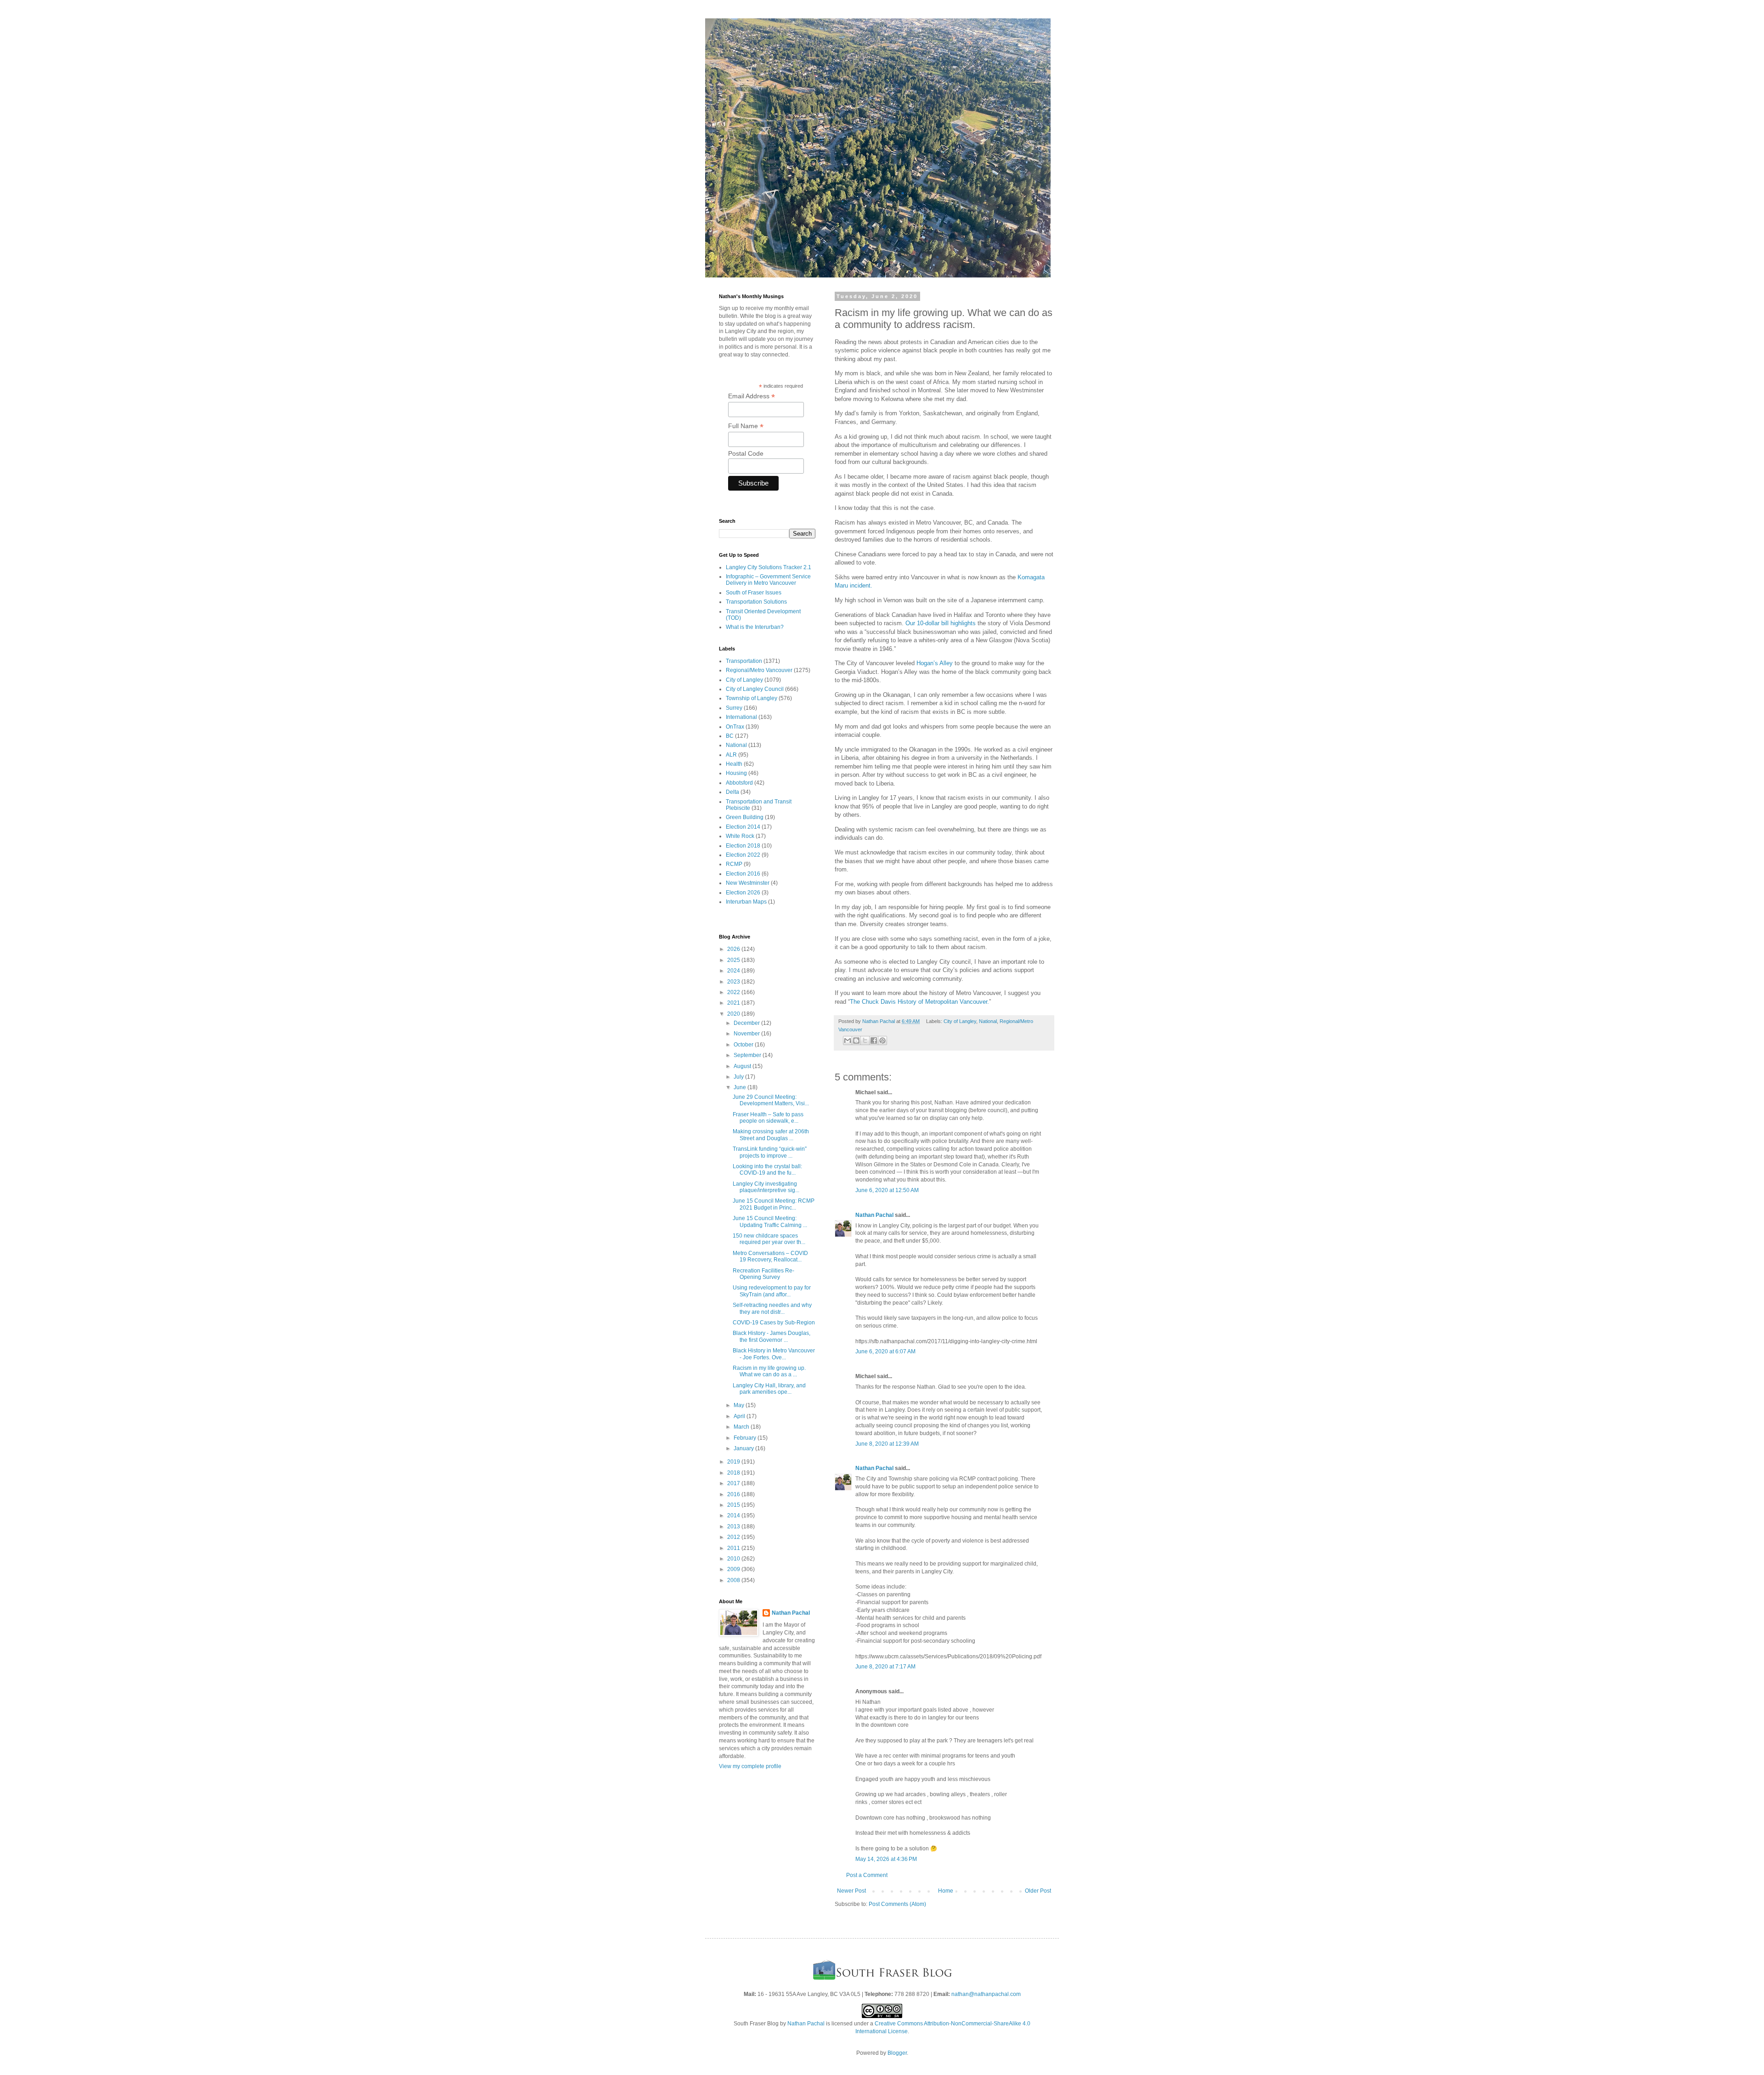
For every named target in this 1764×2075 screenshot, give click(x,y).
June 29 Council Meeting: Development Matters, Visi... (771, 1100)
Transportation (744, 661)
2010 (734, 1559)
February (746, 1438)
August (743, 1066)
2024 (734, 971)
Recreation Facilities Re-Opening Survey (763, 1274)
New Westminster (748, 883)
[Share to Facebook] (874, 1040)
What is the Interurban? (755, 627)
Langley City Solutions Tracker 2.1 (769, 567)
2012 (734, 1537)
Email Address (752, 396)
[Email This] (848, 1040)
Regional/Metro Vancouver (759, 670)
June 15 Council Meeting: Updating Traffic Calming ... (770, 1221)
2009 (734, 1569)
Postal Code (746, 453)
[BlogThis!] (856, 1040)
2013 (734, 1527)
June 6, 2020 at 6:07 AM (885, 1351)
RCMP (734, 864)
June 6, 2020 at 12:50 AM (887, 1190)
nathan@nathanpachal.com (986, 1994)
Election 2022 (743, 855)
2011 (734, 1548)
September (748, 1055)
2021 (734, 1003)
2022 (734, 992)
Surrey (734, 708)
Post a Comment (867, 1875)
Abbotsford (739, 783)
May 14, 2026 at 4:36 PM (886, 1859)
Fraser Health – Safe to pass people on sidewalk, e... (768, 1118)
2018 (734, 1473)
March (742, 1427)
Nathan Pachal (874, 1215)
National (988, 1021)
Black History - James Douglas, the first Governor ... (772, 1336)
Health (734, 764)
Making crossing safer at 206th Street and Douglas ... (771, 1135)
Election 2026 (743, 893)
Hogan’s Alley (935, 663)
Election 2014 (743, 827)
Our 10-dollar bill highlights (941, 623)
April (740, 1416)
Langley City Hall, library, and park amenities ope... (769, 1389)
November (747, 1034)
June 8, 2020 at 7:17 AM (885, 1667)
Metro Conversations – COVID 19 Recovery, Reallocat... (770, 1256)
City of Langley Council (755, 689)
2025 (734, 960)
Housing (736, 773)
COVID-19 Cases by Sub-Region (774, 1323)
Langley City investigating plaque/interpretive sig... (766, 1187)
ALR (731, 755)
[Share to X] (865, 1040)
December (747, 1023)
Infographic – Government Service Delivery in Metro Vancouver (768, 580)
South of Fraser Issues (754, 593)
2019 (734, 1462)
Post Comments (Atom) (897, 1904)
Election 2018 (743, 846)
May (740, 1405)
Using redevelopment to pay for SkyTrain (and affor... (772, 1291)
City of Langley (960, 1021)
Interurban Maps (746, 902)
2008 (734, 1580)
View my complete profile (750, 1766)
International (741, 717)
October (744, 1045)
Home (946, 1891)
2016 (734, 1494)
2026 (734, 949)
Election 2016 (743, 874)
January (744, 1448)
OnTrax (735, 727)
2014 (734, 1515)
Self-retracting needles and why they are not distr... (772, 1308)
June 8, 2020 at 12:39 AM (887, 1444)
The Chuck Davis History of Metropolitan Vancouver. (919, 1002)
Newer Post (851, 1891)
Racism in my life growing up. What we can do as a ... (769, 1371)
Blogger (897, 2053)
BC (730, 736)
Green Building (745, 817)
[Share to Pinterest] (882, 1040)
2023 (734, 982)
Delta (732, 792)
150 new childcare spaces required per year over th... (769, 1239)
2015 (734, 1505)
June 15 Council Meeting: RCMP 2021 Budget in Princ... (774, 1204)
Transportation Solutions (756, 602)
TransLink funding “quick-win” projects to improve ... (770, 1152)
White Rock (740, 836)
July (739, 1077)
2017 (734, 1483)
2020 (734, 1014)
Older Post (1038, 1891)
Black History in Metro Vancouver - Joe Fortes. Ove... (774, 1354)
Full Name (746, 426)
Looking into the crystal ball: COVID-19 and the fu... (767, 1170)
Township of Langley (752, 698)
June (741, 1087)
